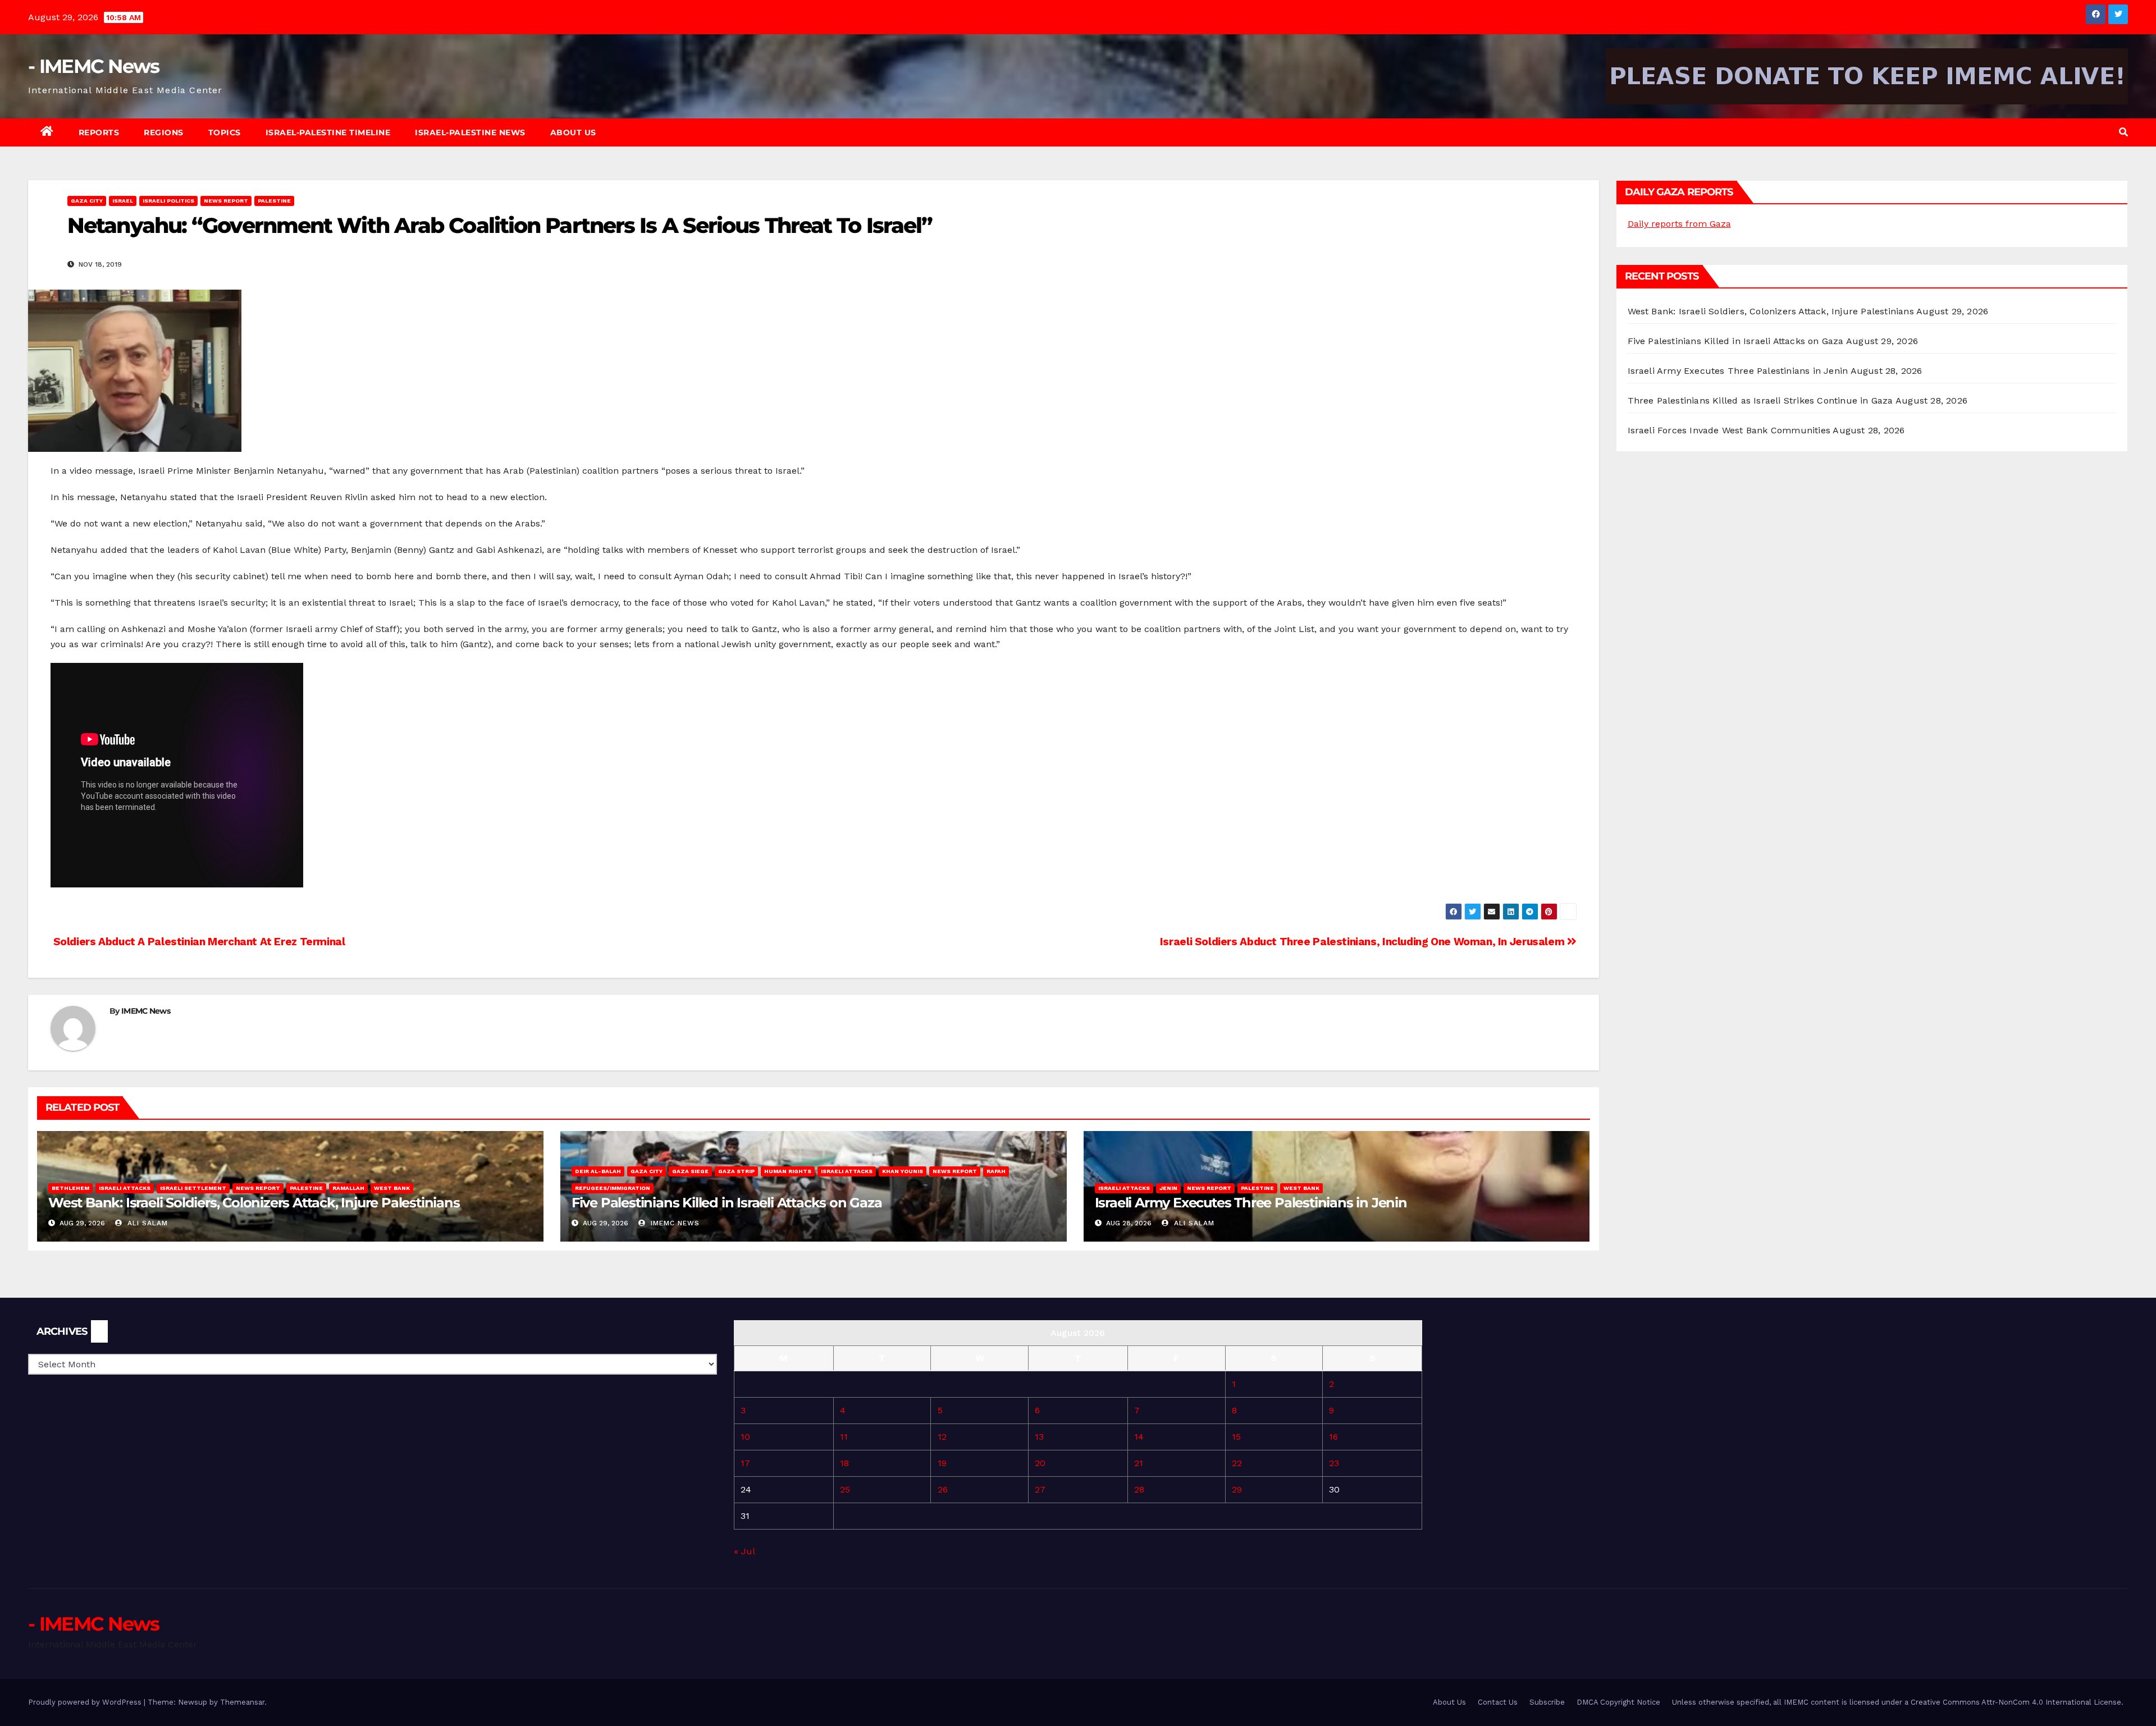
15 (1236, 1437)
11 (844, 1437)
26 (943, 1489)
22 (1237, 1463)
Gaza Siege (690, 1171)
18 (844, 1463)
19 (942, 1463)
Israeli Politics (168, 201)
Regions (164, 132)
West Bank (392, 1188)
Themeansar (242, 1702)
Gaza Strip (736, 1171)
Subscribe (1547, 1702)
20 (1040, 1463)
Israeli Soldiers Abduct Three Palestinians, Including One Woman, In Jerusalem (1364, 942)
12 (942, 1437)
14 (1139, 1437)
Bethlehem (70, 1188)
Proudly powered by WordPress (86, 1702)
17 (745, 1463)
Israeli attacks (125, 1188)
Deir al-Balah (598, 1171)
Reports (99, 132)
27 (1040, 1489)
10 (745, 1437)
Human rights (788, 1171)
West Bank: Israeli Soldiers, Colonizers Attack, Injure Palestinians (254, 1203)
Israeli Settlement (193, 1188)
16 (1333, 1437)
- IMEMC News (94, 66)
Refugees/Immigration (613, 1188)
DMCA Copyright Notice (1618, 1702)
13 (1039, 1437)
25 (845, 1489)
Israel (123, 201)
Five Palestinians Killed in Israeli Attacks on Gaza (727, 1203)
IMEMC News (146, 1011)
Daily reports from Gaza (1679, 224)
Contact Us (1498, 1702)
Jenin (1168, 1188)
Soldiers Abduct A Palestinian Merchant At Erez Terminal (198, 942)
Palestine (274, 201)
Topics (225, 132)
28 (1139, 1489)
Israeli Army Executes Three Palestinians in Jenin (1251, 1203)
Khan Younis (903, 1171)
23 (1334, 1463)
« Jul (744, 1551)
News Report (226, 201)
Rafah (996, 1171)
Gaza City (87, 201)
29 (1237, 1489)
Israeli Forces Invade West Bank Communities (1729, 430)
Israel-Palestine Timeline (328, 132)
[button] (2123, 132)
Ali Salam (146, 1223)
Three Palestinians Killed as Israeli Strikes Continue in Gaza (1760, 400)
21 (1139, 1463)
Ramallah (348, 1188)
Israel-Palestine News (470, 132)
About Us (573, 132)
